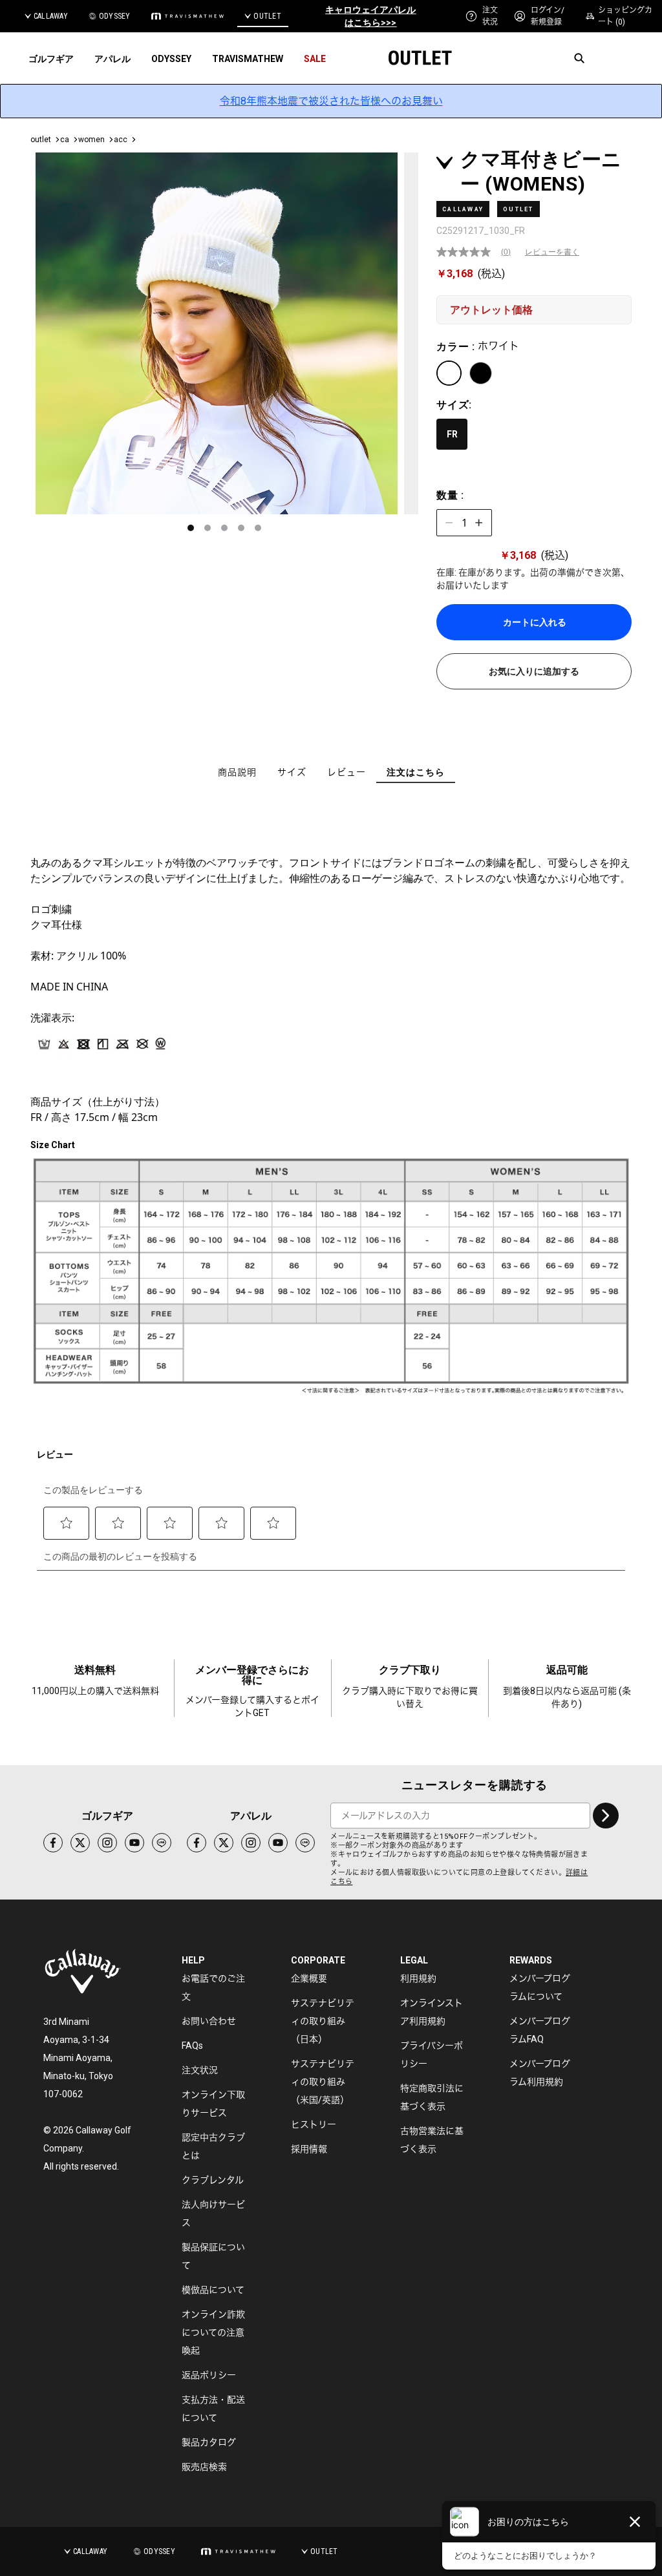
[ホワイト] (449, 373)
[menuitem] (482, 16)
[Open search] (579, 58)
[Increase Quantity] (479, 523)
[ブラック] (481, 373)
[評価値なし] (469, 252)
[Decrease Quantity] (449, 523)
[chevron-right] (606, 1816)
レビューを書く (552, 252)
